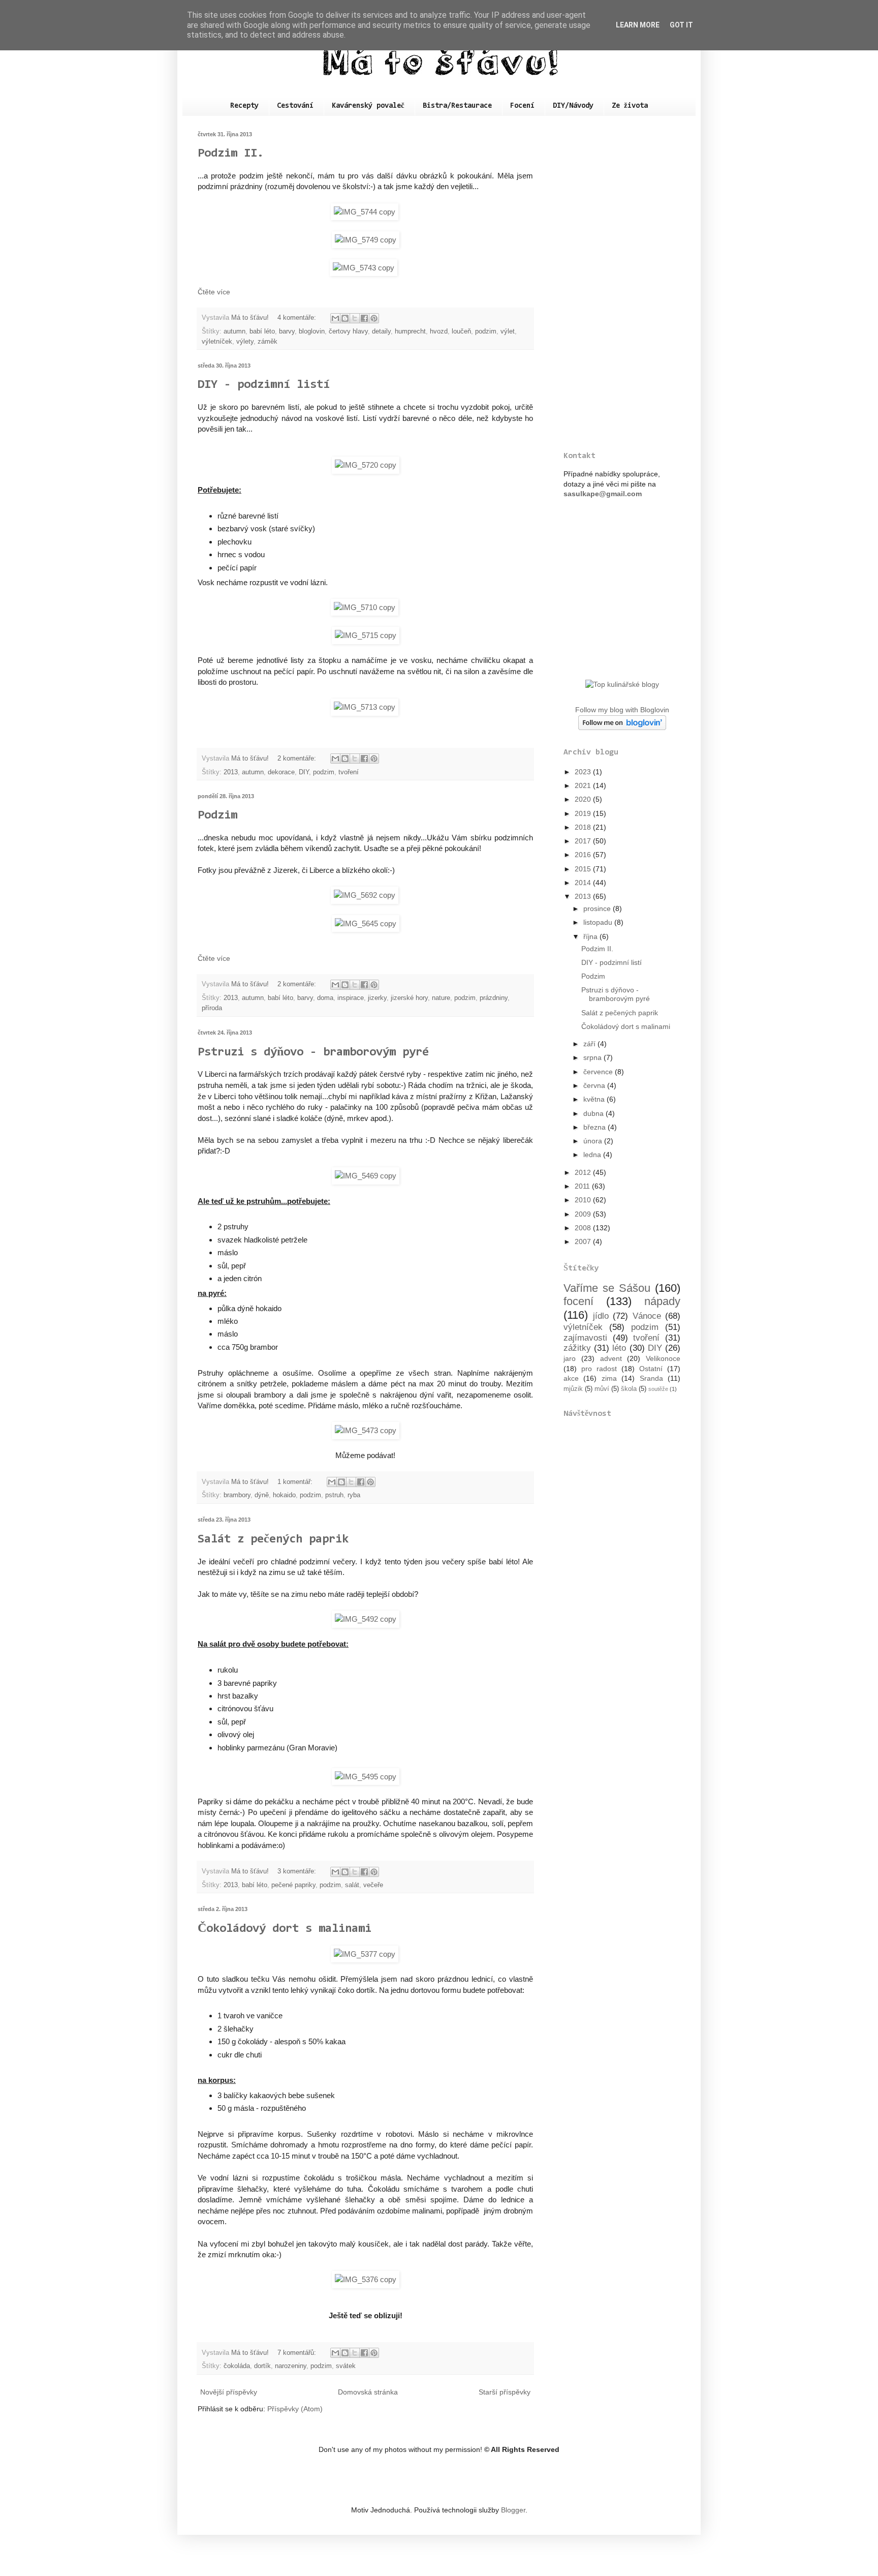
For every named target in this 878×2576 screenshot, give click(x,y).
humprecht (410, 331)
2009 (584, 1214)
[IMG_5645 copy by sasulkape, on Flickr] (366, 923)
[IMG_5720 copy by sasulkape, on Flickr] (366, 465)
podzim (486, 331)
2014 (584, 883)
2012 (584, 1172)
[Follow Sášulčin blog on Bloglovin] (622, 728)
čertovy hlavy (348, 331)
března (595, 1127)
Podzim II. (231, 154)
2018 (584, 827)
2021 (584, 785)
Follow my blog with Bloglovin (622, 710)
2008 (584, 1228)
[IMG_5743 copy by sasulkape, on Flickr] (364, 268)
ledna (593, 1155)
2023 (584, 772)
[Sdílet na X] (355, 318)
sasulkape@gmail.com (603, 494)
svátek (346, 2366)
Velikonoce (663, 1358)
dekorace (281, 772)
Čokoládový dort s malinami (285, 1929)
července (599, 1072)
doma (325, 998)
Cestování (295, 106)
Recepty (244, 106)
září (590, 1044)
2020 (584, 799)
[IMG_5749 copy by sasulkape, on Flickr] (366, 240)
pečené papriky (293, 1885)
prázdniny (494, 998)
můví (602, 1389)
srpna (593, 1057)
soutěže (658, 1389)
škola (629, 1389)
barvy (287, 331)
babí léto (262, 331)
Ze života (630, 106)
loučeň (461, 331)
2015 (584, 869)
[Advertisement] (622, 284)
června (595, 1085)
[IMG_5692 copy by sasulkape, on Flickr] (366, 895)
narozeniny (291, 2366)
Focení (522, 106)
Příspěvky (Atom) (295, 2409)
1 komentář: (296, 1482)
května (595, 1099)
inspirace (351, 998)
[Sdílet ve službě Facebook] (364, 318)
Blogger (513, 2510)
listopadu (599, 922)
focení (578, 1301)
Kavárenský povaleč (368, 106)
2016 (584, 855)
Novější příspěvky (229, 2392)
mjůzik (573, 1389)
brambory (237, 1495)
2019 (584, 813)
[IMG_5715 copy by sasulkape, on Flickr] (366, 635)
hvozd (439, 331)
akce (571, 1378)
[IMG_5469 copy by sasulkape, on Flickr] (366, 1176)
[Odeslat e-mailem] (335, 318)
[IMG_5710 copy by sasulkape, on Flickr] (366, 607)
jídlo (601, 1316)
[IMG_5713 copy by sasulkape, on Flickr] (366, 707)
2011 (583, 1186)
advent (611, 1358)
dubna (594, 1113)
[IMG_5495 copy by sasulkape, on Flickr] (366, 1777)
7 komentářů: (298, 2353)
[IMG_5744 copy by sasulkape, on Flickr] (366, 212)
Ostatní (651, 1369)
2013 (231, 772)
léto (619, 1348)
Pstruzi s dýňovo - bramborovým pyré (313, 1052)
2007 (584, 1241)
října (591, 936)
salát (352, 1885)
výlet (508, 331)
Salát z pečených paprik (273, 1539)
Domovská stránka (368, 2392)
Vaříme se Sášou (607, 1288)
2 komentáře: (298, 759)
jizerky (377, 998)
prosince (598, 908)
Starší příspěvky (505, 2392)
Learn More (638, 25)
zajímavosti (585, 1338)
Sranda (651, 1378)
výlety (245, 342)
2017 (584, 841)
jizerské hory (409, 998)
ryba (354, 1495)
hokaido (284, 1495)
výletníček (217, 342)
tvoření (349, 772)
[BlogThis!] (345, 318)
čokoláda (237, 2366)
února (594, 1141)
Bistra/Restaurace (457, 106)
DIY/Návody (573, 106)
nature (441, 998)
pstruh (334, 1495)
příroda (212, 1008)
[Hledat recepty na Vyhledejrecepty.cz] (622, 684)
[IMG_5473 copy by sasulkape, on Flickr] (366, 1430)
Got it (681, 25)
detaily (381, 331)
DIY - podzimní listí (264, 385)
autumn (234, 331)
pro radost (599, 1369)
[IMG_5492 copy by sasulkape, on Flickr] (366, 1619)
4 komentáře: (298, 318)
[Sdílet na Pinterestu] (374, 318)
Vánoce (647, 1316)
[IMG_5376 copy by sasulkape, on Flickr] (366, 2279)
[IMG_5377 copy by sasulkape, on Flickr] (366, 1954)
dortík (262, 2366)
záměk (268, 342)
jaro (570, 1358)
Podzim (217, 815)
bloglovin (312, 331)
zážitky (577, 1348)
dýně (262, 1495)
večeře (373, 1885)
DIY (304, 772)
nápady (662, 1301)
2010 (584, 1200)
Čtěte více (214, 292)
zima (609, 1378)
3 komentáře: (298, 1871)
